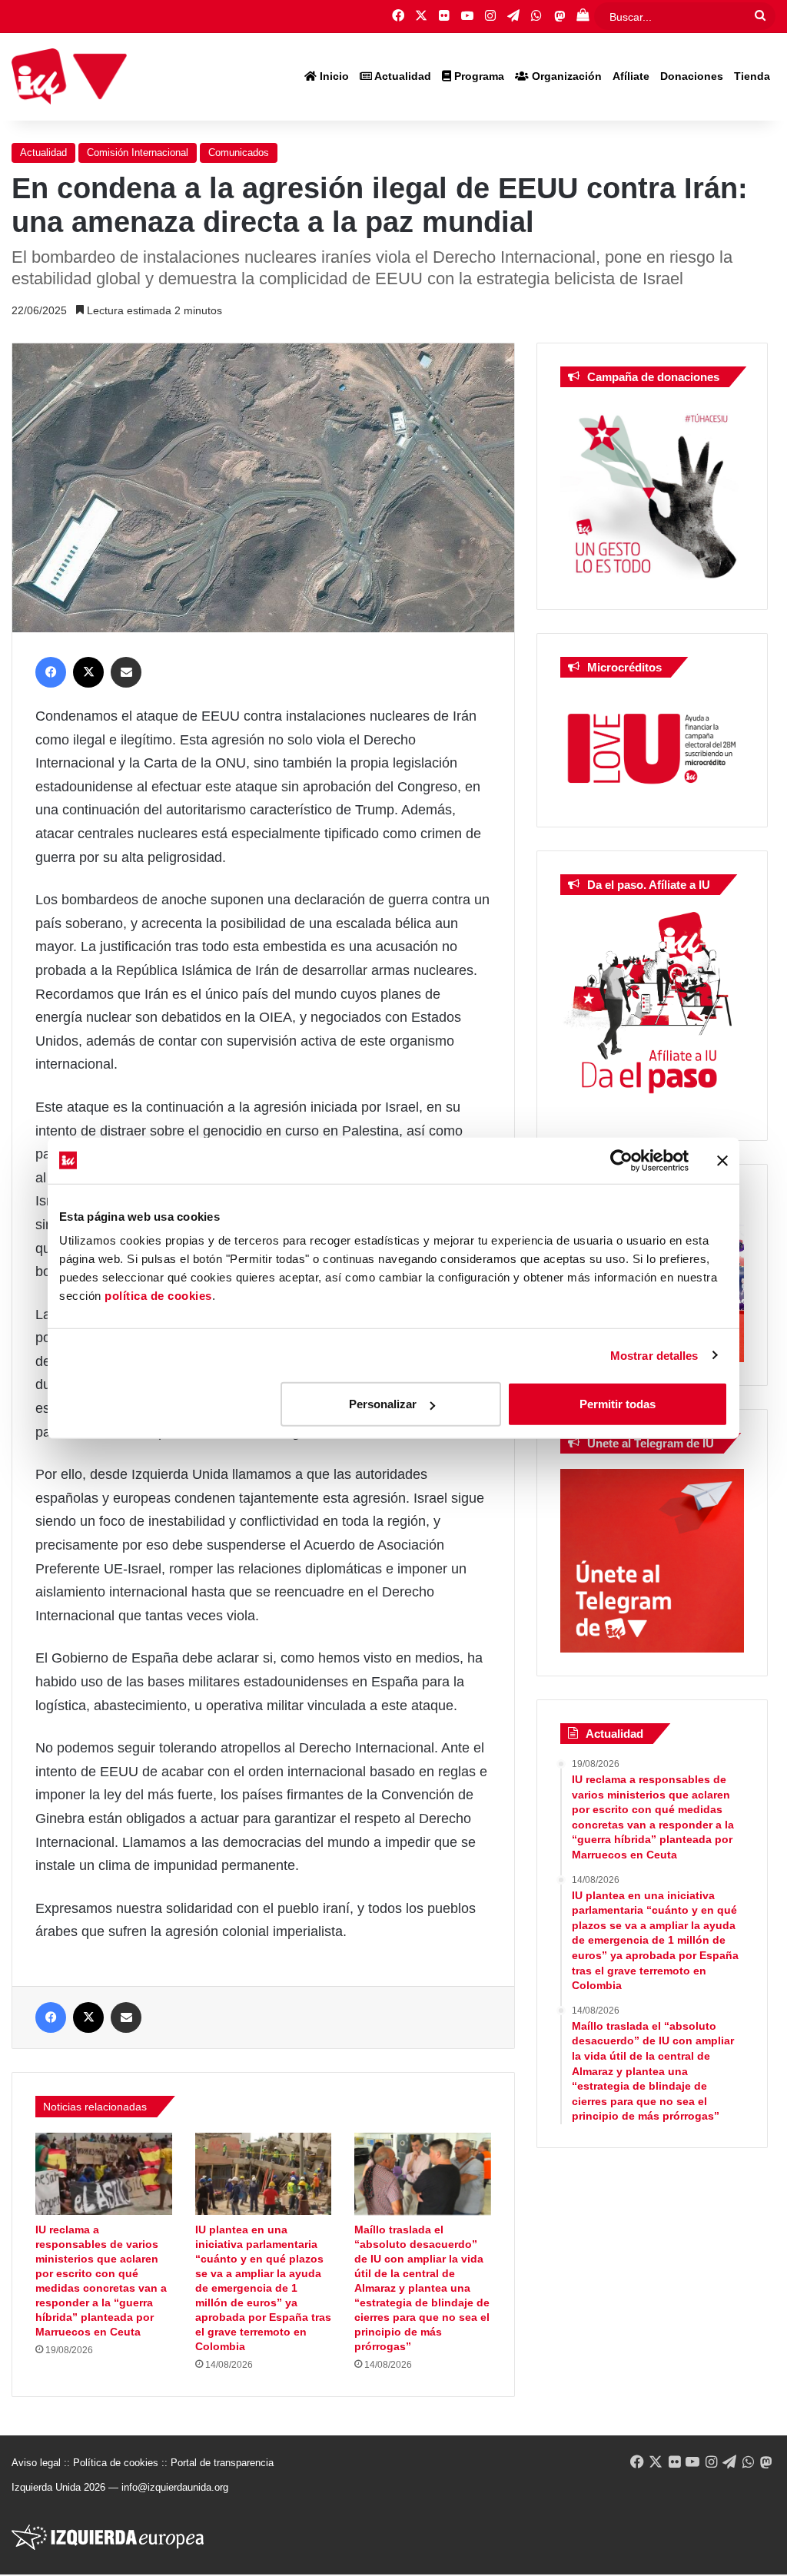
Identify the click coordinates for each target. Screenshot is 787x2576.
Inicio (333, 76)
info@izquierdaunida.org (175, 2487)
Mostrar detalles (654, 1355)
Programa (478, 76)
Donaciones (692, 76)
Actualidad (402, 76)
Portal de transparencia (222, 2463)
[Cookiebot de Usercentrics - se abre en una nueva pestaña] (621, 1160)
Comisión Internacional (138, 153)
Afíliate (631, 76)
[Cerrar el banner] (722, 1160)
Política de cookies (116, 2463)
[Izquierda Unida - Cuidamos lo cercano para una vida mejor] (69, 77)
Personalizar (383, 1404)
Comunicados (239, 153)
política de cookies (158, 1296)
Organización (565, 76)
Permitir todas (618, 1404)
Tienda (752, 76)
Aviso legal (36, 2463)
